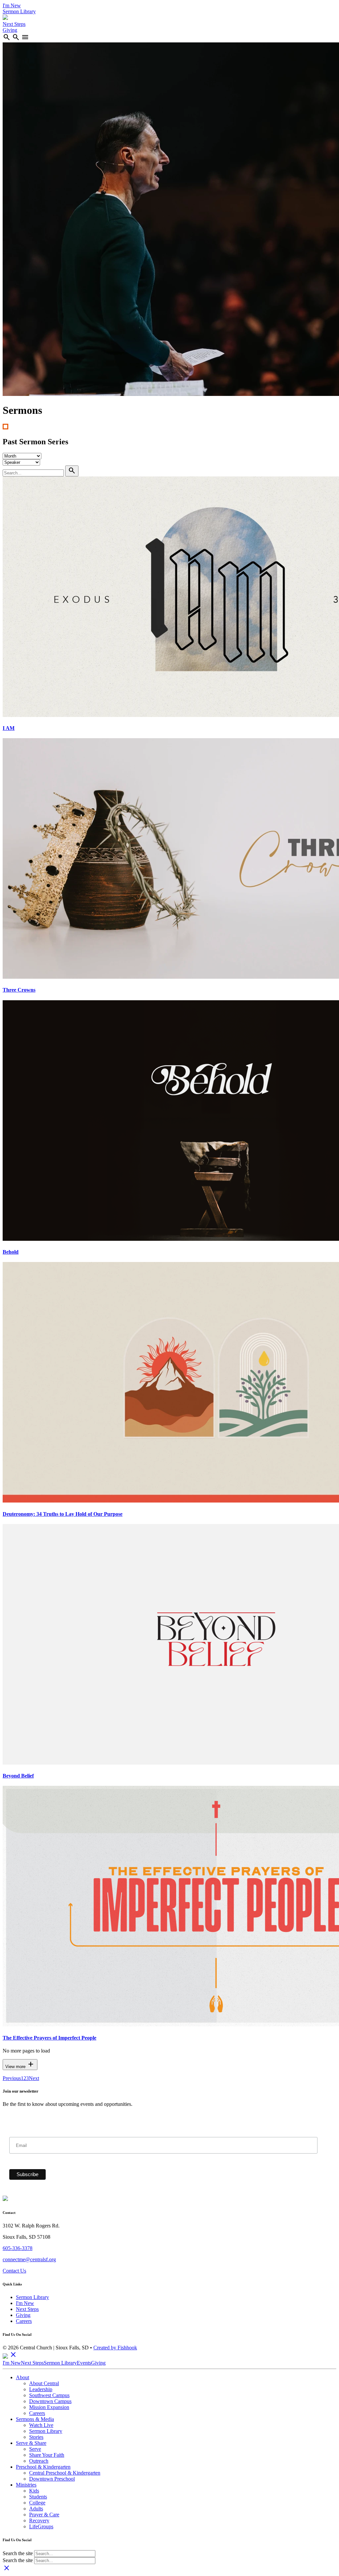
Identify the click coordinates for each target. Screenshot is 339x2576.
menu (25, 37)
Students (38, 2497)
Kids (34, 2491)
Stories (36, 2437)
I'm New (12, 5)
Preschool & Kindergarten (43, 2467)
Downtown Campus (50, 2401)
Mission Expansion (49, 2407)
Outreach (39, 2461)
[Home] (5, 18)
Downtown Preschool (52, 2479)
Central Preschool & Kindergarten (65, 2473)
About (23, 2377)
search (7, 37)
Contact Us (14, 2271)
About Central (44, 2383)
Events (84, 2363)
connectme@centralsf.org (29, 2259)
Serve (35, 2449)
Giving (10, 30)
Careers (24, 2321)
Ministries (26, 2485)
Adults (36, 2509)
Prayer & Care (44, 2515)
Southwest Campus (49, 2395)
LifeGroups (41, 2526)
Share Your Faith (47, 2455)
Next (34, 2078)
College (37, 2503)
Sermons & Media (35, 2419)
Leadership (41, 2389)
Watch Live (41, 2425)
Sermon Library (19, 11)
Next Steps (14, 24)
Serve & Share (31, 2443)
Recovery (39, 2521)
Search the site (18, 2553)
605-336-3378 (18, 2248)
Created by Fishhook (115, 2348)
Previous (12, 2078)
